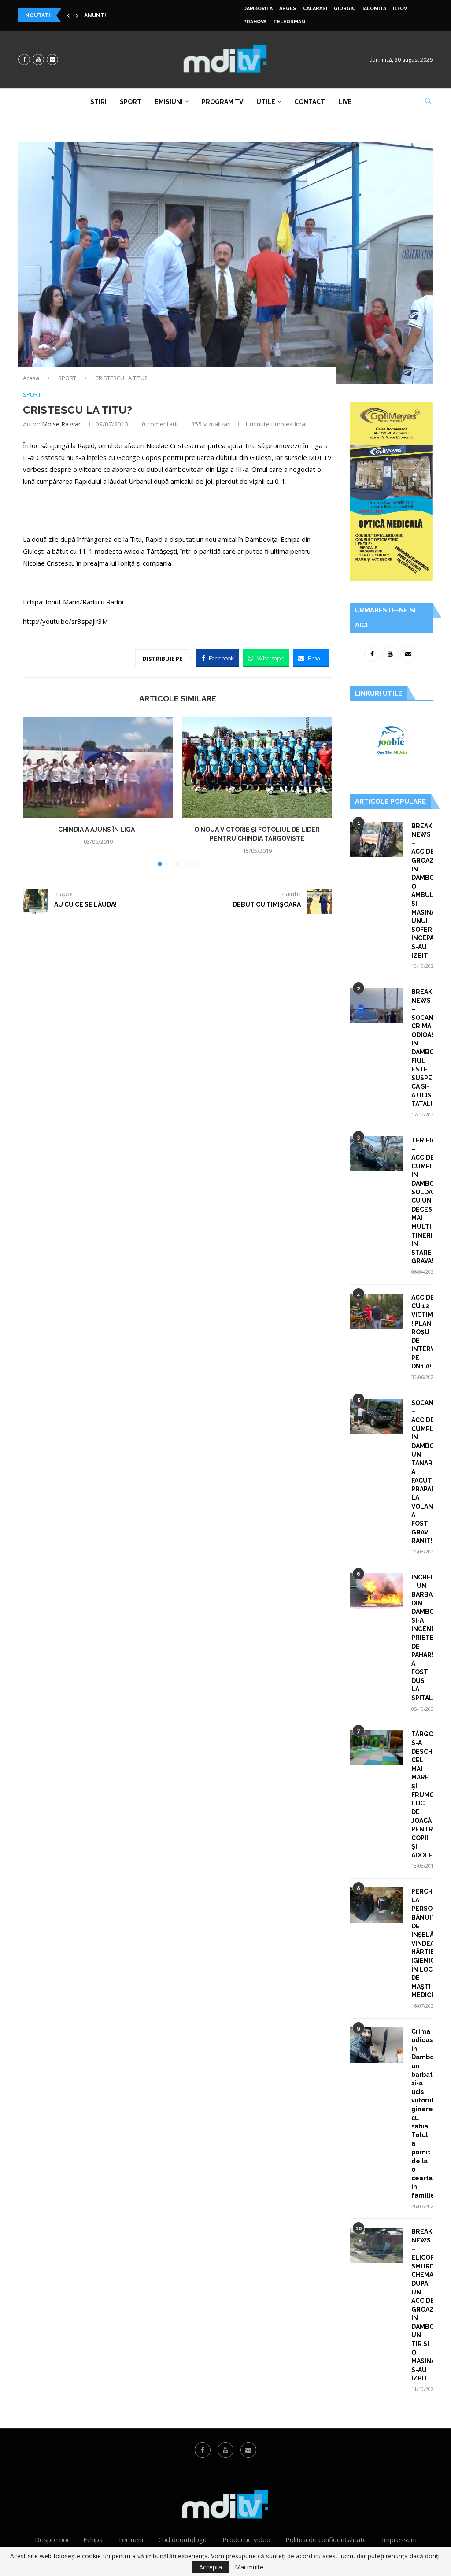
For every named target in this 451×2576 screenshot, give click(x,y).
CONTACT (310, 102)
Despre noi (52, 2539)
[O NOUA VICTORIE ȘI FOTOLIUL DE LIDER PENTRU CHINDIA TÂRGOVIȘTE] (257, 767)
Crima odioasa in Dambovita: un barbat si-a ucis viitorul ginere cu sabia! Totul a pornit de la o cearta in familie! (422, 2113)
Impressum (399, 2539)
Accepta (211, 2567)
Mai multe (249, 2567)
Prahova (255, 22)
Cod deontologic (183, 2539)
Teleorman (289, 22)
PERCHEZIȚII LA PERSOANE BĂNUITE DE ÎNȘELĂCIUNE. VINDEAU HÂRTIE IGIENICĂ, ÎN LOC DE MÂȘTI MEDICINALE (422, 1943)
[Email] (52, 59)
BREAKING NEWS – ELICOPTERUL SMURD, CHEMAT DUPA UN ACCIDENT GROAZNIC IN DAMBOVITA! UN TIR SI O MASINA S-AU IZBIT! (422, 2305)
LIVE (345, 102)
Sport (131, 102)
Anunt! (95, 15)
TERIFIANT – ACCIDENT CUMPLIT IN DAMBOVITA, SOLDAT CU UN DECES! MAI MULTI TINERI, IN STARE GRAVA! (422, 1201)
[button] (68, 15)
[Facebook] (24, 59)
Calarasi (315, 9)
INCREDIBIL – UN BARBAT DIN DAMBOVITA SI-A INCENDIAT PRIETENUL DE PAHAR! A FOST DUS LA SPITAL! (422, 1638)
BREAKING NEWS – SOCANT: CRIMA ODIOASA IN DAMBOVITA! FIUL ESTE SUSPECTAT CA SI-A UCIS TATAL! (422, 1048)
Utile (266, 102)
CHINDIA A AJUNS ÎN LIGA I (98, 830)
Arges (288, 9)
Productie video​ (246, 2539)
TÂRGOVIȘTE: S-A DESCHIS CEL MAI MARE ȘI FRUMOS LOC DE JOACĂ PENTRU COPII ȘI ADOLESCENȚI (422, 1794)
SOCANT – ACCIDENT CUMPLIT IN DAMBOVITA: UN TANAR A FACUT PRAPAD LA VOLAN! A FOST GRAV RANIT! (422, 1472)
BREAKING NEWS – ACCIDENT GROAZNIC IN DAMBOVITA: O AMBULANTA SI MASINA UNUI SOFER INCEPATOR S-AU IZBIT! (422, 891)
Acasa (31, 378)
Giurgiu (345, 9)
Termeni (130, 2539)
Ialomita (374, 9)
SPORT (67, 378)
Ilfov (400, 9)
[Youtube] (38, 59)
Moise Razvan (62, 424)
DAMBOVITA (258, 9)
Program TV (222, 102)
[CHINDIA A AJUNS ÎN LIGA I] (98, 767)
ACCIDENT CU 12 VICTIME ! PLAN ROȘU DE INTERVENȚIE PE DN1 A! (422, 1332)
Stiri (98, 102)
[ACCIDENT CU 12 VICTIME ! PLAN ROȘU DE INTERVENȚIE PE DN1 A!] (376, 1311)
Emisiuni (169, 102)
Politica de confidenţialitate (326, 2539)
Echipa (93, 2539)
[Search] (428, 102)
